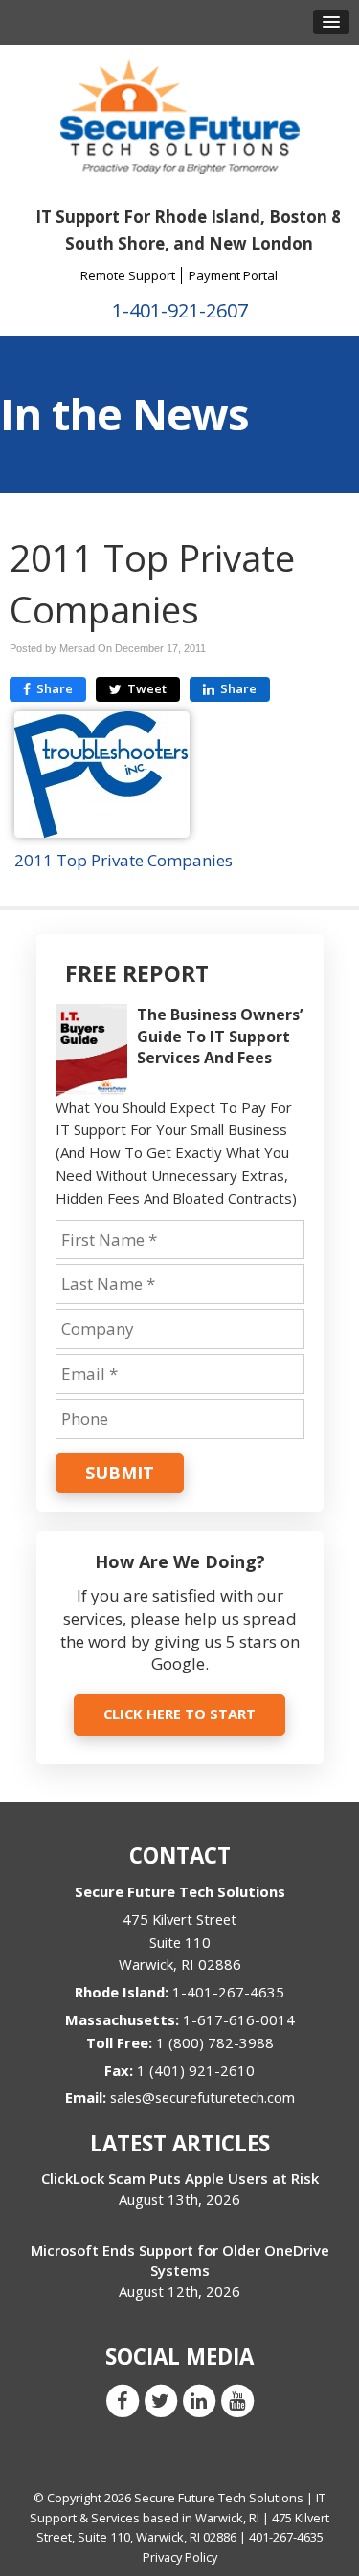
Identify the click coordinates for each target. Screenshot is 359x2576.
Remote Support (128, 275)
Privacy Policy (180, 2557)
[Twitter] (161, 2400)
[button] (331, 22)
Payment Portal (233, 275)
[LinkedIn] (199, 2400)
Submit (120, 1473)
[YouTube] (237, 2400)
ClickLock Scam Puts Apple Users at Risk (180, 2178)
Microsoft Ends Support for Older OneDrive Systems (180, 2260)
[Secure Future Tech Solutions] (180, 115)
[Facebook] (123, 2400)
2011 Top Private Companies (123, 860)
